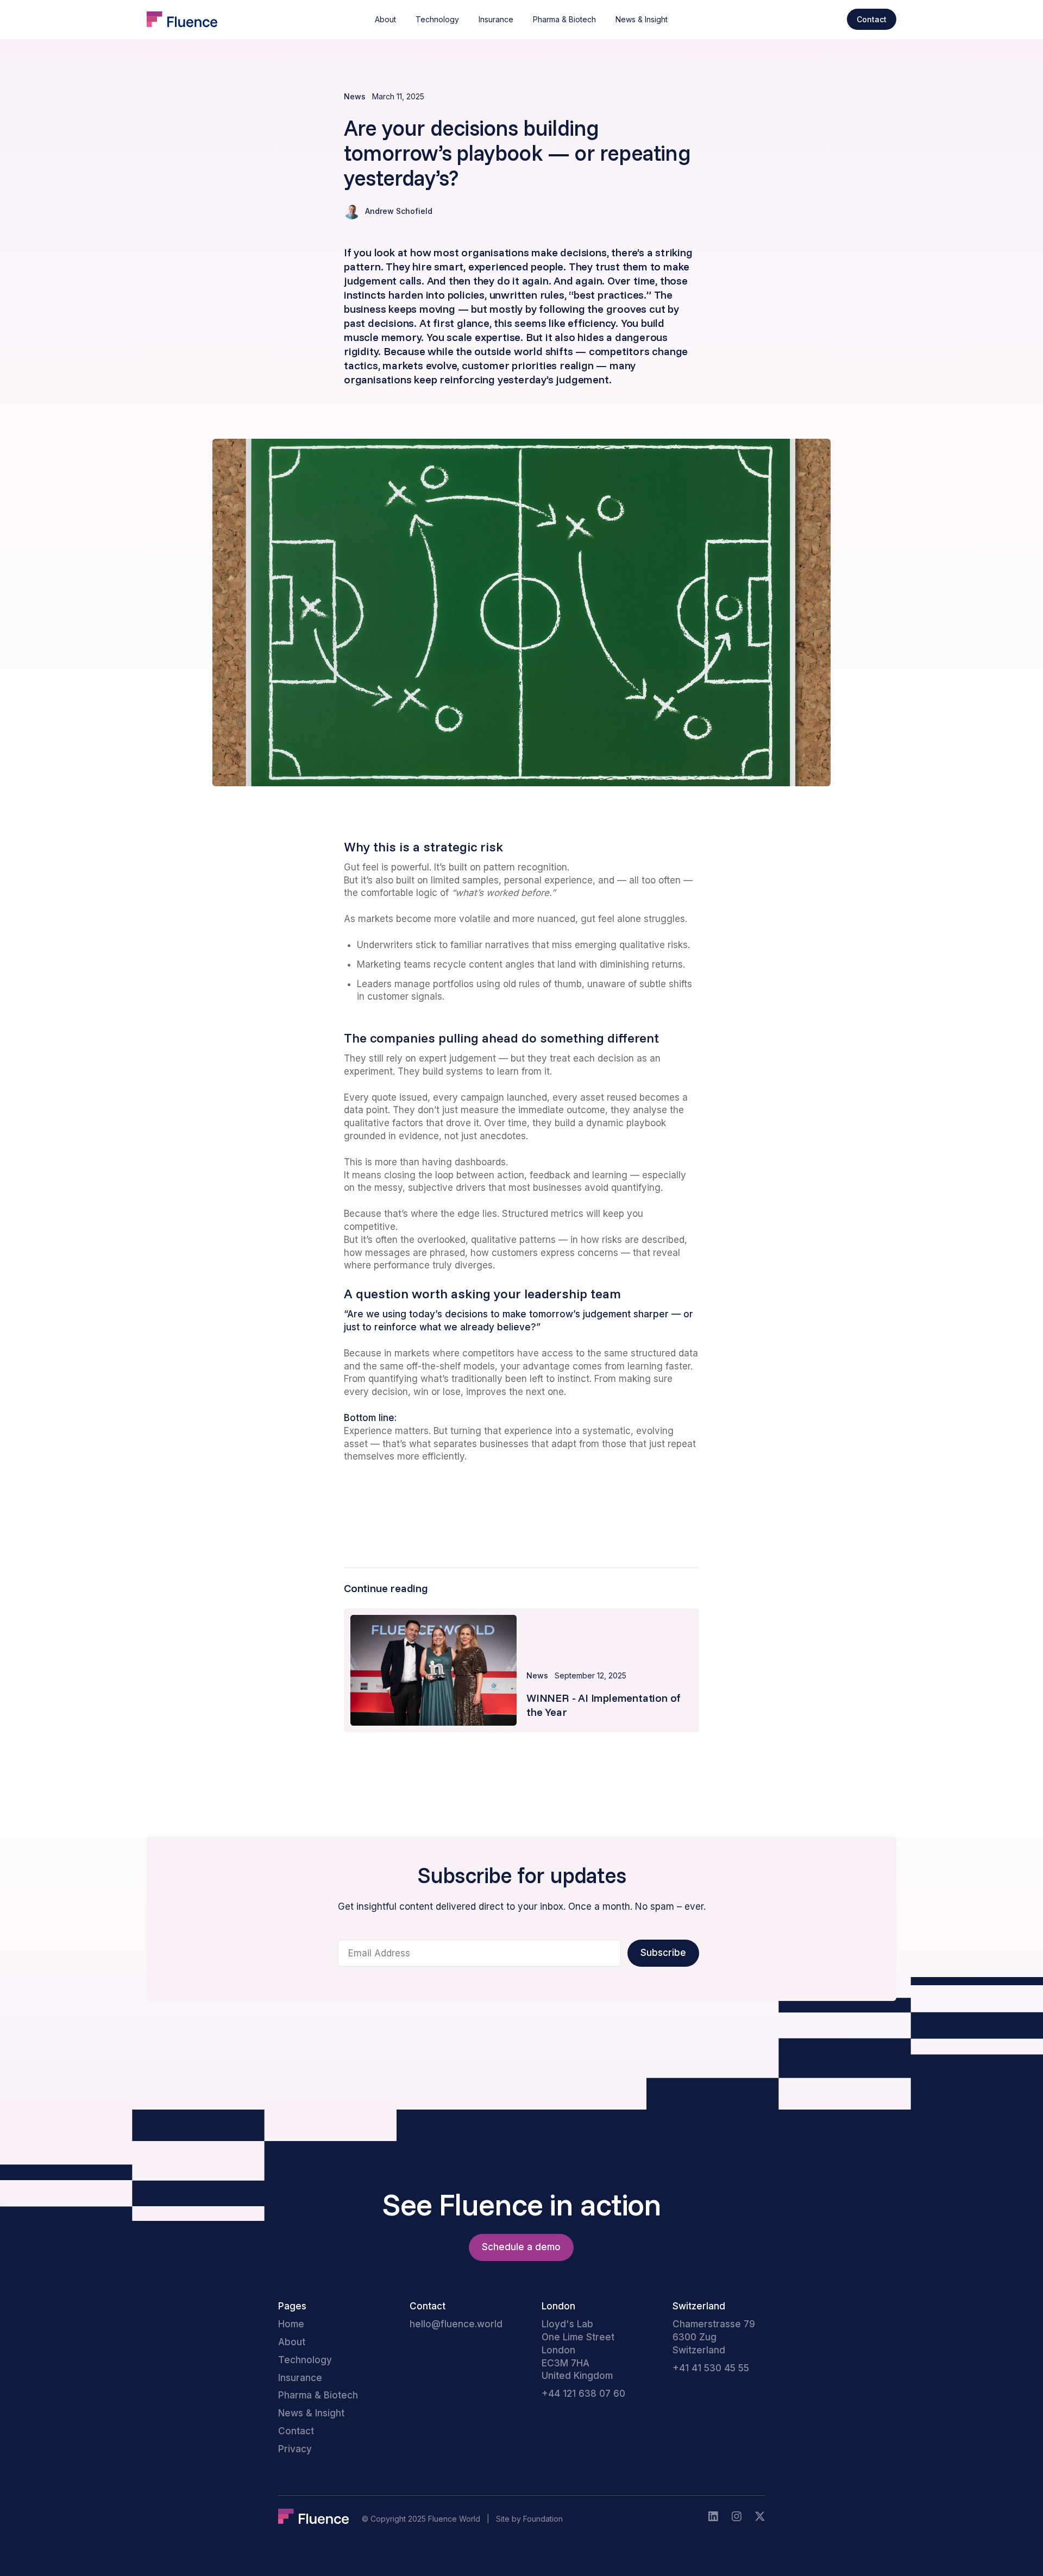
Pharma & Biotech (564, 19)
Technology (437, 19)
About (385, 19)
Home (291, 2324)
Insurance (496, 19)
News (355, 96)
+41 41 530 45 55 (711, 2368)
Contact (296, 2431)
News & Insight (642, 19)
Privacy (295, 2449)
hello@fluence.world (456, 2324)
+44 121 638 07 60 (583, 2394)
